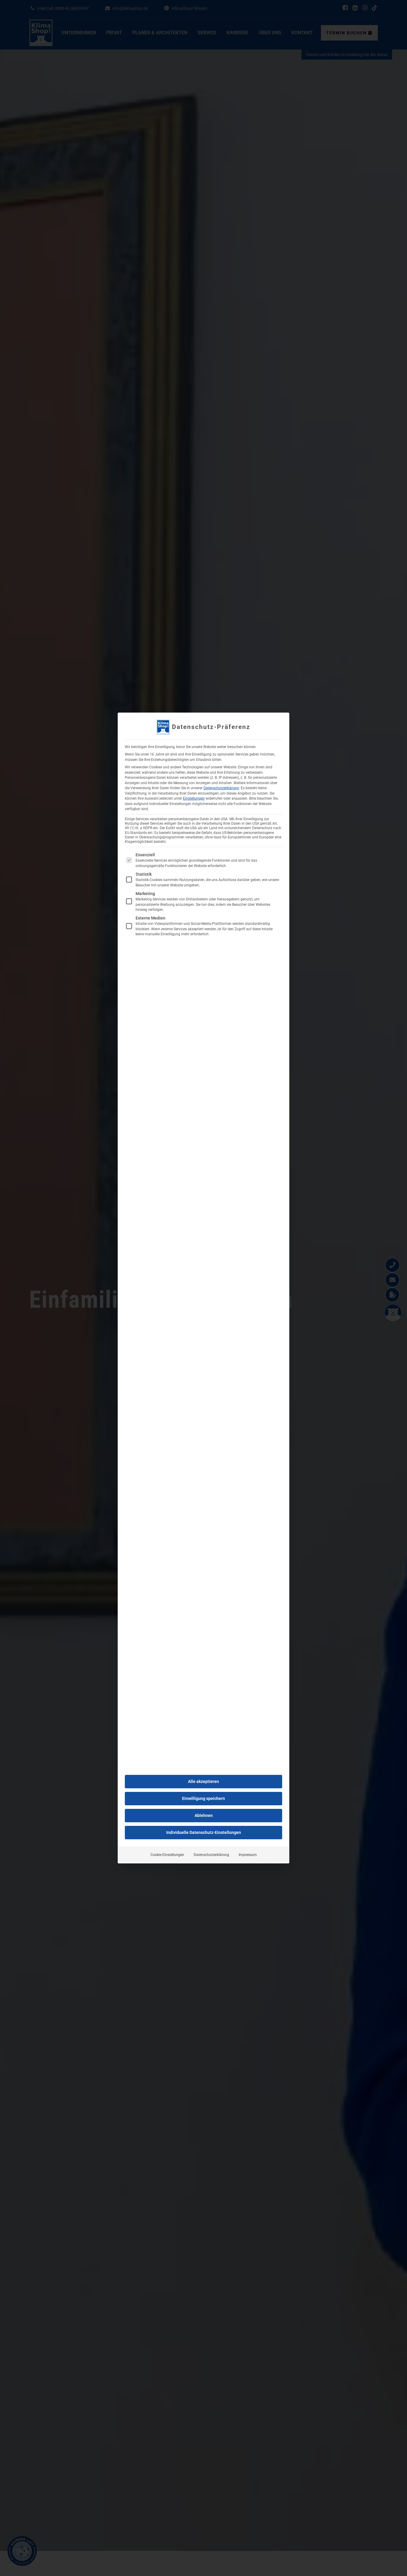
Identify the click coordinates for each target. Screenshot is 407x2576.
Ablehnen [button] (204, 1815)
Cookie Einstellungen (167, 1855)
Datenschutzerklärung (221, 788)
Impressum (248, 1855)
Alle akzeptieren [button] (203, 1781)
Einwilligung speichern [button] (203, 1798)
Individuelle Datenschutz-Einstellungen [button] (204, 1832)
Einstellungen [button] (194, 798)
